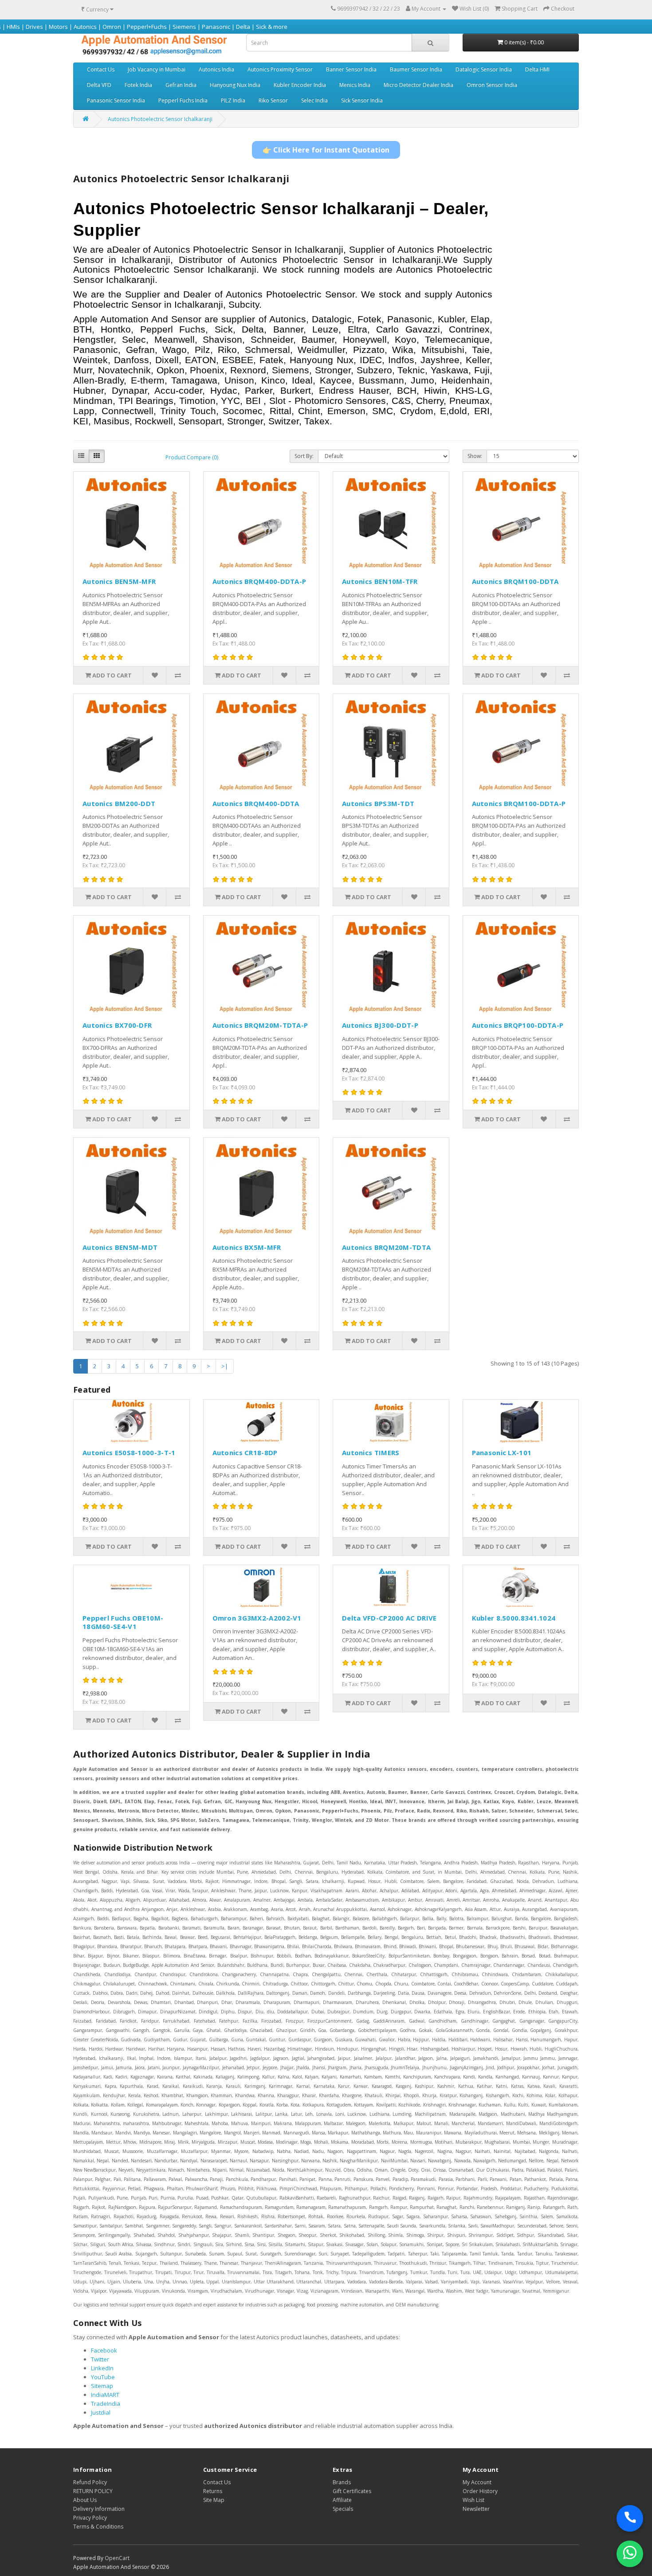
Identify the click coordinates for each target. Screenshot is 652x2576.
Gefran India (181, 85)
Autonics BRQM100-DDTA (515, 581)
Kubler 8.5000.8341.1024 (514, 1618)
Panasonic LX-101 (502, 1452)
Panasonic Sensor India (116, 100)
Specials (343, 2509)
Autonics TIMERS (371, 1452)
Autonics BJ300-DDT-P (380, 1025)
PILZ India (233, 100)
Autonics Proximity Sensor (280, 69)
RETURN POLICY (93, 2491)
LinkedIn (102, 2368)
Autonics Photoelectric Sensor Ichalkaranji (160, 119)
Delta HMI (537, 69)
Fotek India (138, 85)
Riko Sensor (273, 100)
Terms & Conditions (98, 2527)
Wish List (473, 2500)
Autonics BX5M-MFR (247, 1247)
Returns (213, 2491)
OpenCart (117, 2558)
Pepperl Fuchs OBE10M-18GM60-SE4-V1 (123, 1622)
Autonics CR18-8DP (245, 1452)
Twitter (100, 2359)
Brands (342, 2482)
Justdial (101, 2412)
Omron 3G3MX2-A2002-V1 (257, 1618)
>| (225, 1366)
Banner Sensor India (351, 69)
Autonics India (216, 69)
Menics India (355, 85)
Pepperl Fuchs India (183, 100)
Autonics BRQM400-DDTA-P (259, 581)
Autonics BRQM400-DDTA (256, 803)
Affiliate (342, 2500)
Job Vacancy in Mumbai (157, 69)
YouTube (103, 2377)
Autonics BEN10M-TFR (380, 581)
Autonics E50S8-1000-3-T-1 (129, 1452)
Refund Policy (90, 2482)
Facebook (104, 2350)
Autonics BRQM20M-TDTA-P (260, 1025)
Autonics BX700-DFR (117, 1025)
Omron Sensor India (492, 85)
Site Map (214, 2500)
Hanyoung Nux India (235, 85)
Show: (475, 456)
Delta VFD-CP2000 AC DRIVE (389, 1618)
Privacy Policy (90, 2518)
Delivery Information (99, 2509)
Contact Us (101, 69)
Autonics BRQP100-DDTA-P (518, 1025)
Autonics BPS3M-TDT (378, 803)
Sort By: (304, 456)
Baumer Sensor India (416, 69)
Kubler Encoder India (300, 85)
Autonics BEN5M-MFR (119, 581)
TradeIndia (106, 2404)
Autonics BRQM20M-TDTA (386, 1247)
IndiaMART (105, 2395)
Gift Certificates (352, 2491)
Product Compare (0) (192, 457)
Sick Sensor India (362, 100)
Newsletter (476, 2509)
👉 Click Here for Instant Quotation (326, 150)
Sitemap (102, 2386)
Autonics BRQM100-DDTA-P (519, 803)
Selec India (314, 100)
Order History (480, 2491)
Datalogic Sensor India (484, 69)
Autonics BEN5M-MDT (120, 1247)
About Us (85, 2500)
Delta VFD (99, 85)
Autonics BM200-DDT (119, 803)
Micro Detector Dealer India (418, 85)
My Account (477, 2482)
